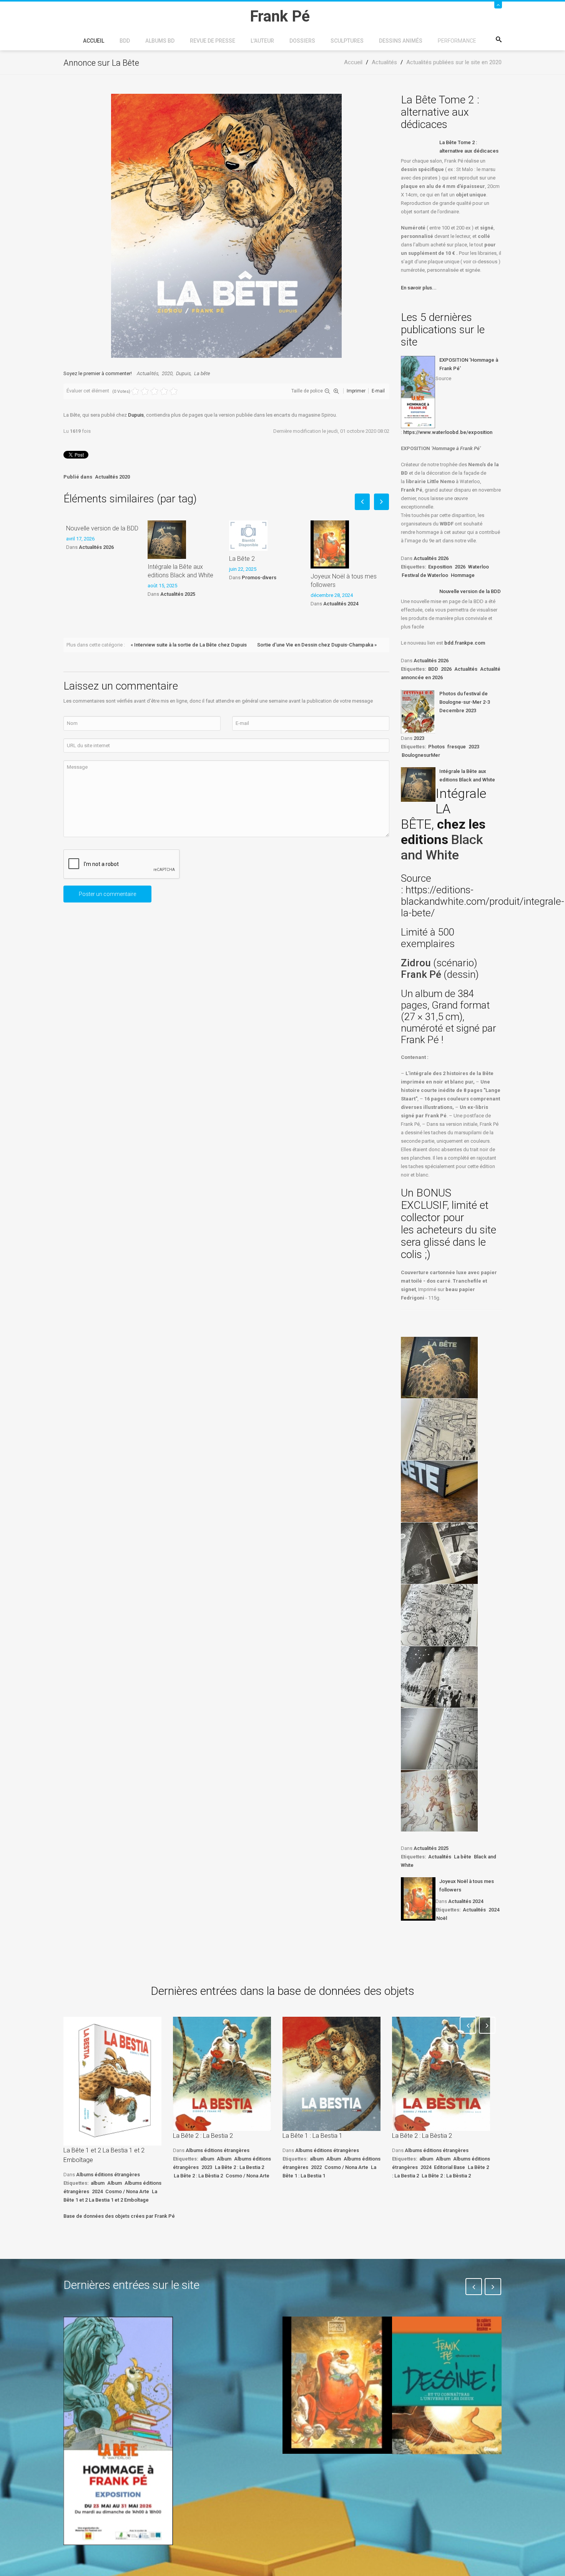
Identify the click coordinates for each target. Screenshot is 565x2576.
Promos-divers (259, 578)
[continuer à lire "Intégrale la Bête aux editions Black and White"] (418, 784)
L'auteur (262, 41)
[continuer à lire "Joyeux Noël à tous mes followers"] (418, 1899)
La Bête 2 (242, 559)
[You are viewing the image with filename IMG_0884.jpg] (439, 1429)
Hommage (463, 575)
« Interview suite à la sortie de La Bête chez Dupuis (189, 645)
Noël (442, 1918)
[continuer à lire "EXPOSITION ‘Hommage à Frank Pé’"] (418, 392)
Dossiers (302, 41)
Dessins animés (401, 41)
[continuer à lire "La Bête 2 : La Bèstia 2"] (441, 2074)
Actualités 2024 (341, 604)
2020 (167, 373)
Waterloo (479, 567)
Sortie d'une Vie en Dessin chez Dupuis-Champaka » (317, 645)
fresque (457, 747)
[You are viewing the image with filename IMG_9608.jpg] (439, 1615)
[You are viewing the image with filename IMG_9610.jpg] (439, 1739)
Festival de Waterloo (425, 575)
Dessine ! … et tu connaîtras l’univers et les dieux (443, 2477)
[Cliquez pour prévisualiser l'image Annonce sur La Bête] (226, 225)
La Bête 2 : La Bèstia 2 (198, 2176)
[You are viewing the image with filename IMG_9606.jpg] (439, 1491)
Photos (436, 747)
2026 (460, 567)
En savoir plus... (419, 288)
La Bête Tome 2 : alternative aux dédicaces (469, 147)
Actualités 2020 (112, 477)
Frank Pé (422, 974)
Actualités (148, 373)
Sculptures (347, 41)
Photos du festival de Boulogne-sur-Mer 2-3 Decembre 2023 (465, 702)
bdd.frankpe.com (465, 643)
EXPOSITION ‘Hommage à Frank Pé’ (469, 364)
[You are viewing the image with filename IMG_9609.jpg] (439, 1677)
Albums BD (160, 41)
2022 (316, 2167)
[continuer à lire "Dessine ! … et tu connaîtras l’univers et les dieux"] (447, 2385)
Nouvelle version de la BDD (102, 528)
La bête (202, 373)
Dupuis (183, 373)
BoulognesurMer (421, 755)
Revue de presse (213, 41)
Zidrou (416, 963)
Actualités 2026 (96, 547)
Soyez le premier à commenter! (98, 373)
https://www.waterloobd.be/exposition (448, 432)
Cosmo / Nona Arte (127, 2191)
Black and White (442, 847)
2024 (494, 1910)
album (98, 2183)
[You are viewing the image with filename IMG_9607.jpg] (439, 1553)
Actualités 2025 (178, 594)
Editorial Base (450, 2167)
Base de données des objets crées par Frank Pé (119, 2216)
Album (115, 2183)
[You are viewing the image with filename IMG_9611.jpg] (439, 1801)
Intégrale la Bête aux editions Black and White (180, 571)
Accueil (94, 41)
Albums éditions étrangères (108, 2175)
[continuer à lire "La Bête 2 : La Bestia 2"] (222, 2074)
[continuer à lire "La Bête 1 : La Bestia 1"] (332, 2074)
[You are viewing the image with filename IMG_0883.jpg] (439, 1368)
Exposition (440, 567)
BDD (125, 41)
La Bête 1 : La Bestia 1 (312, 2136)
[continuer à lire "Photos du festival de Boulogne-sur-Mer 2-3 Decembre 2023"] (418, 711)
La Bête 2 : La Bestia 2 (203, 2136)
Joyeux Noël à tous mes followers (344, 581)
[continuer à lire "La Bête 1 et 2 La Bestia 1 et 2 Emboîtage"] (112, 2081)
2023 (419, 738)
